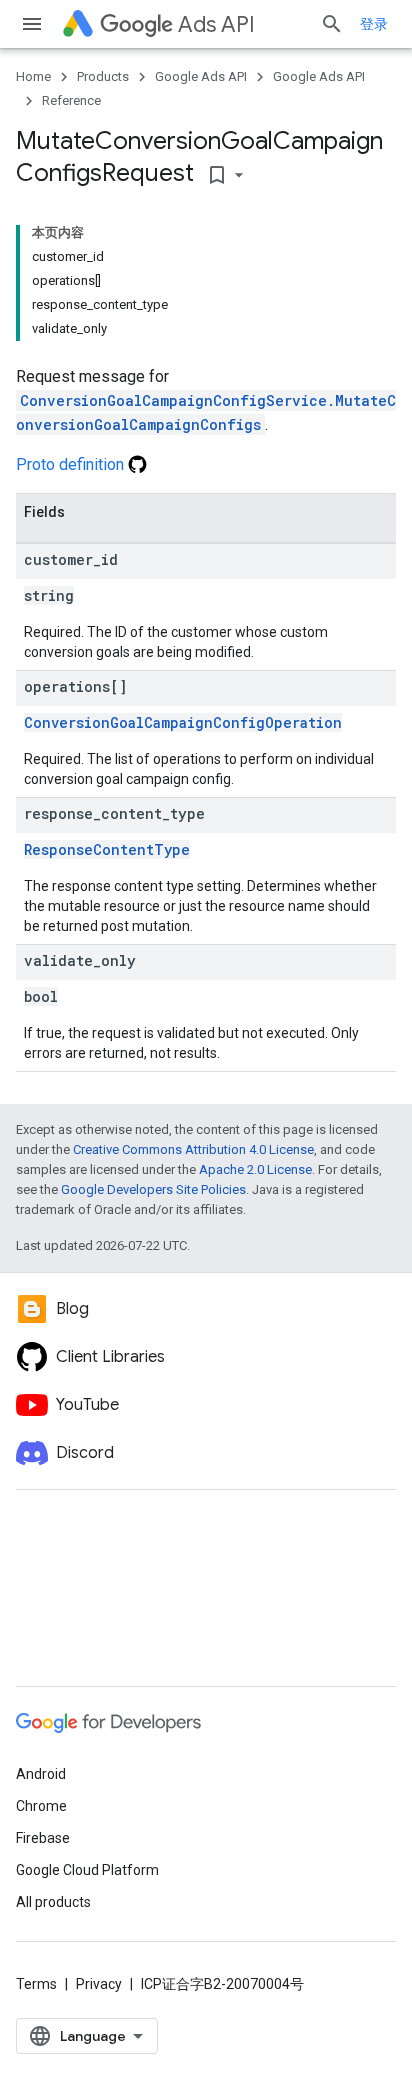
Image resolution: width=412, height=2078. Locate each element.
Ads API (216, 24)
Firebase (43, 1838)
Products (103, 76)
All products (53, 1902)
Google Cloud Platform (87, 1870)
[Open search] (332, 24)
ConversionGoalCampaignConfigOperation (183, 722)
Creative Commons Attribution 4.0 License (193, 1149)
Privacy (99, 1984)
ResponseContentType (107, 849)
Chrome (41, 1806)
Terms (36, 1984)
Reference (71, 100)
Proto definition (72, 464)
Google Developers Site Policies (153, 1189)
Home (33, 76)
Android (41, 1774)
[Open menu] (32, 24)
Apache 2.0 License (255, 1169)
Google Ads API (201, 76)
